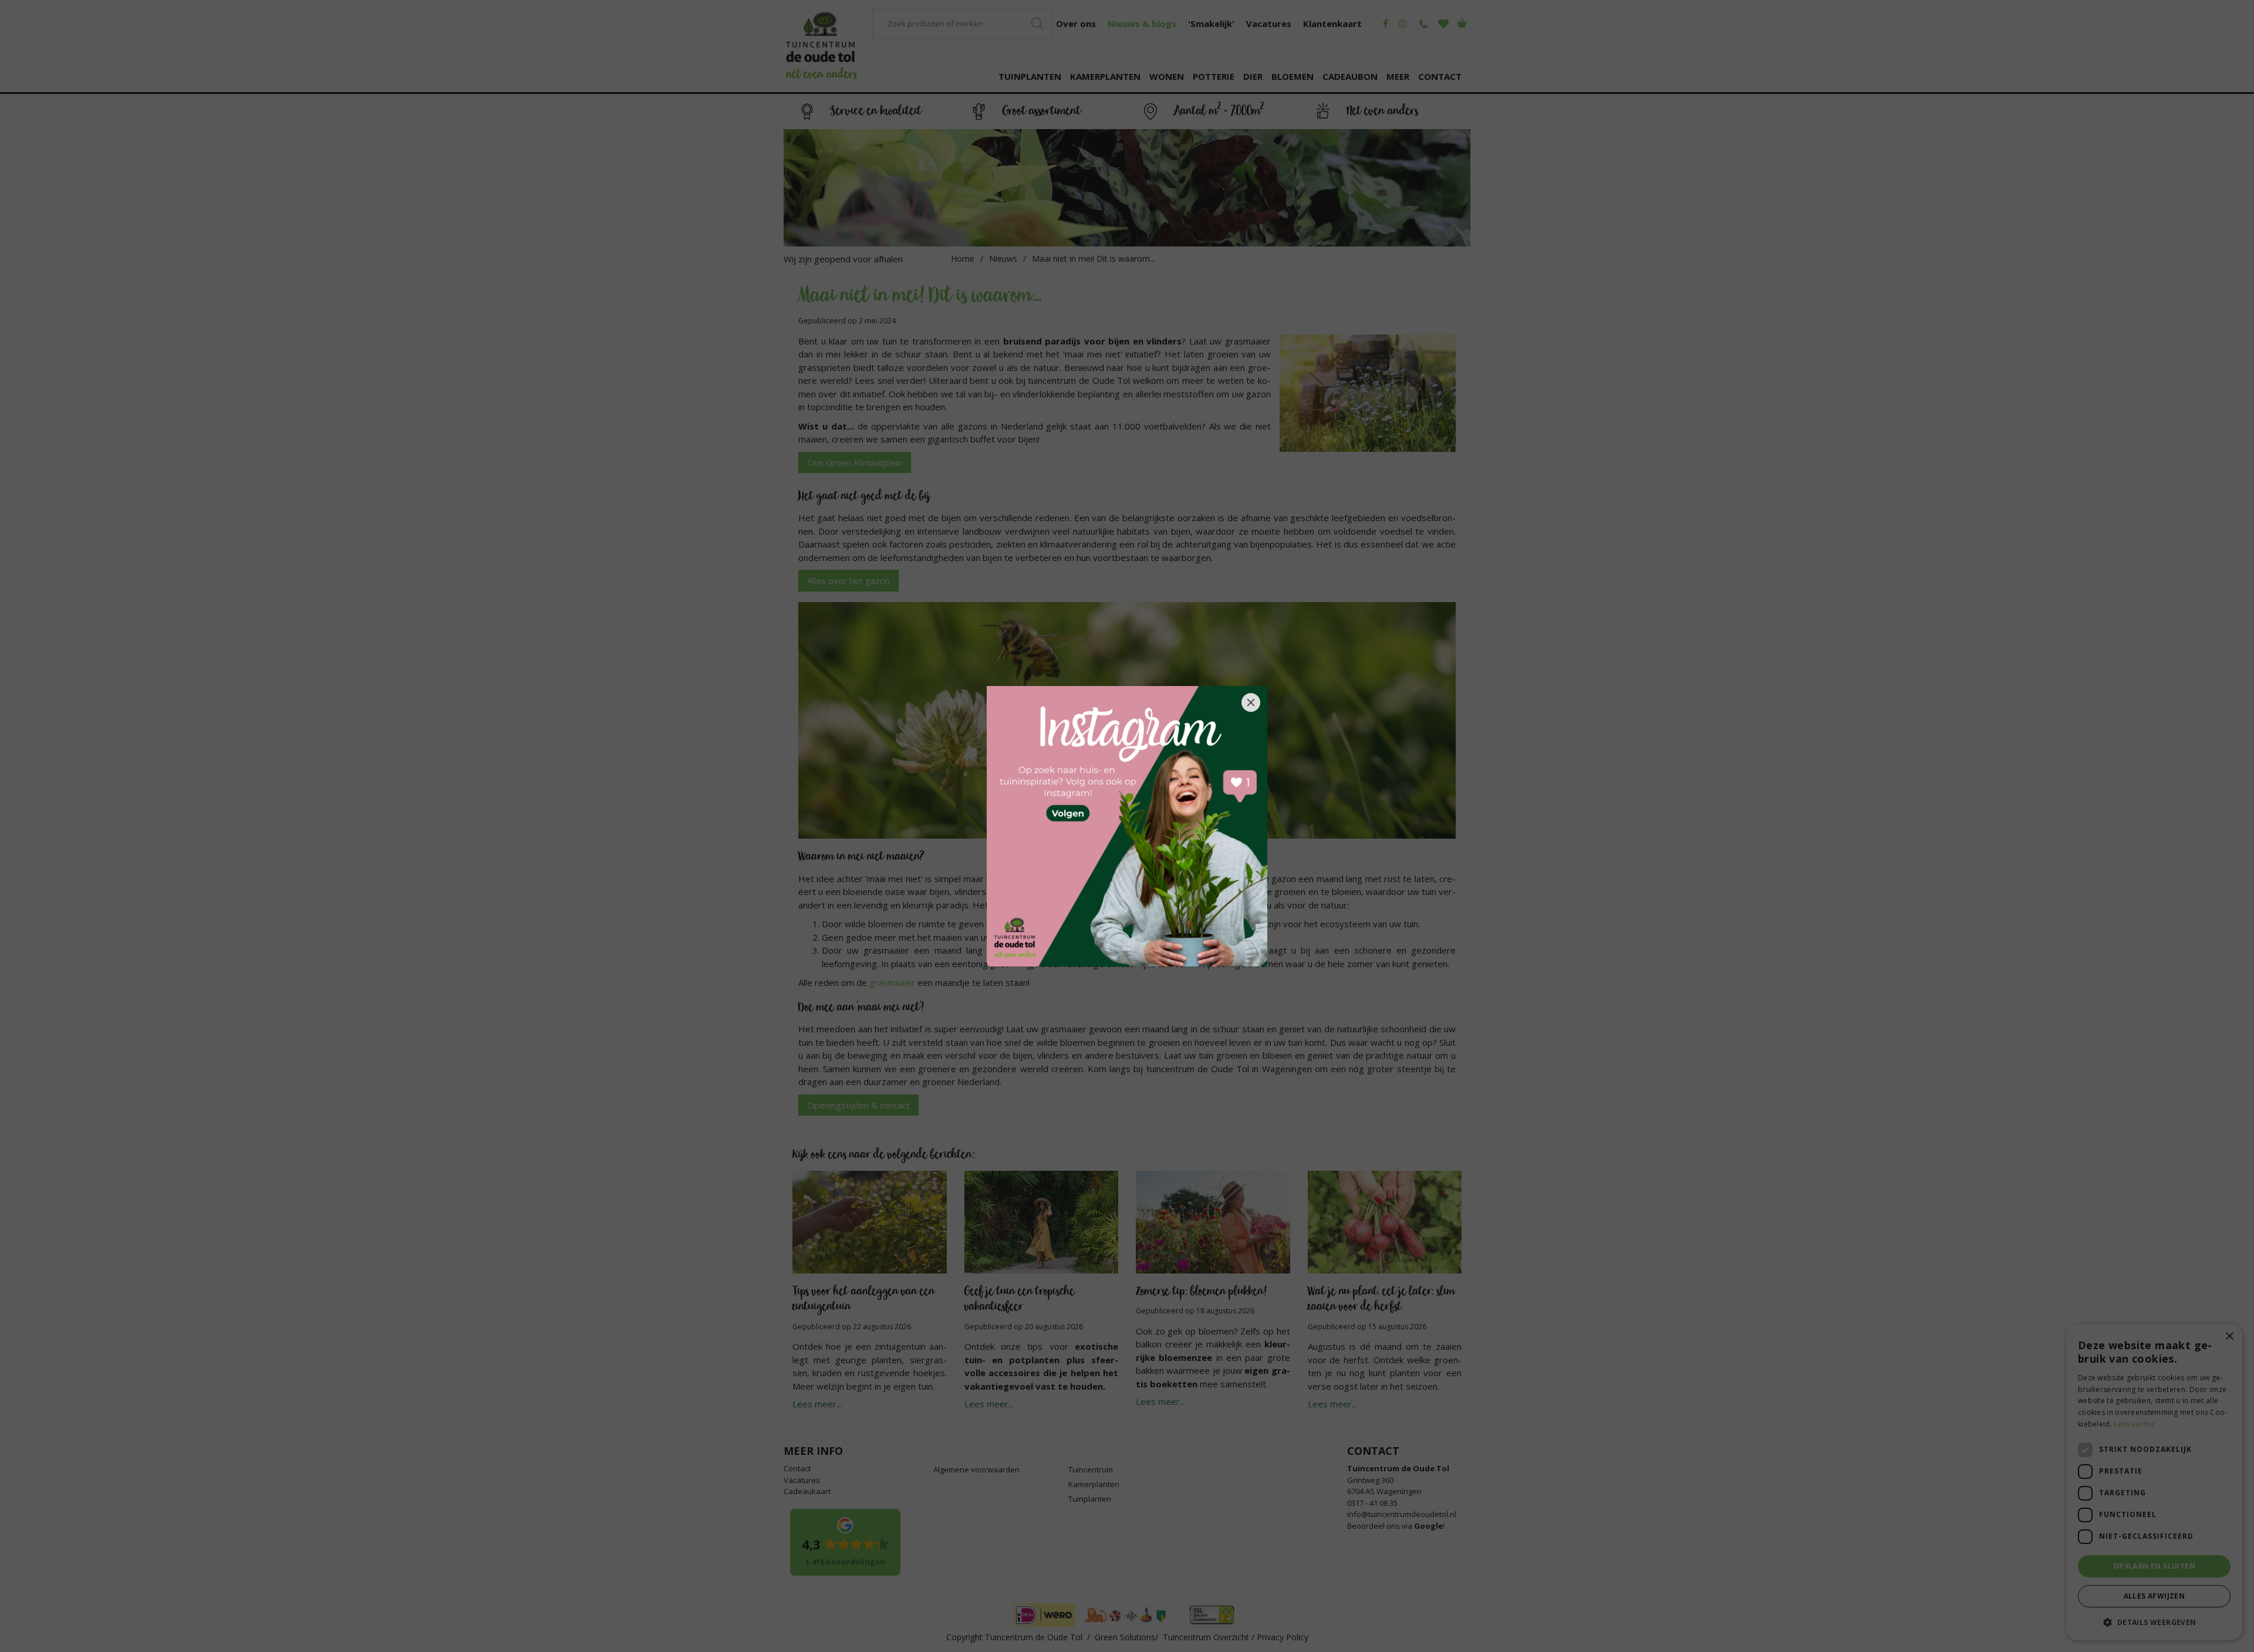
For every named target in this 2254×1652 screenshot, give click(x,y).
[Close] (1251, 702)
